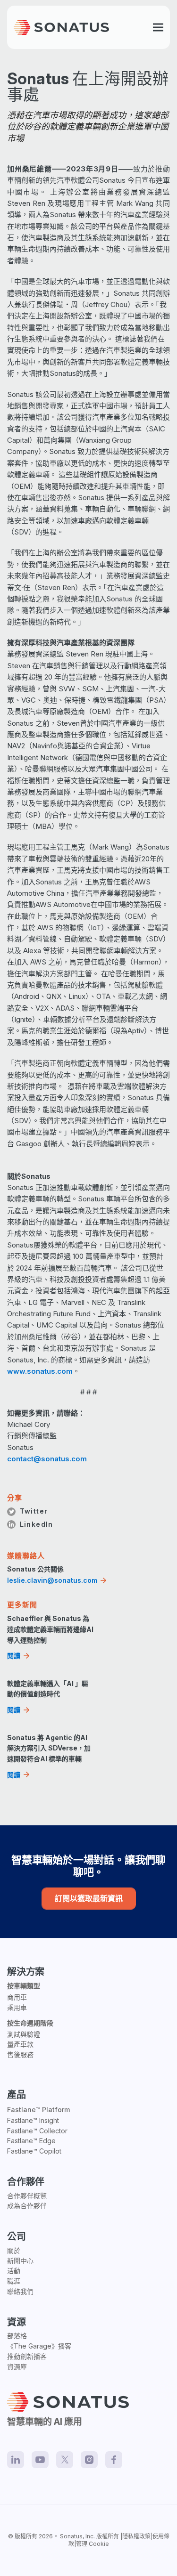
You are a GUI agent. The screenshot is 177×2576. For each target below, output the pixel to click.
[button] (158, 28)
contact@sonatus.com (47, 1459)
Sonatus (71, 2536)
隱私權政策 (136, 2536)
